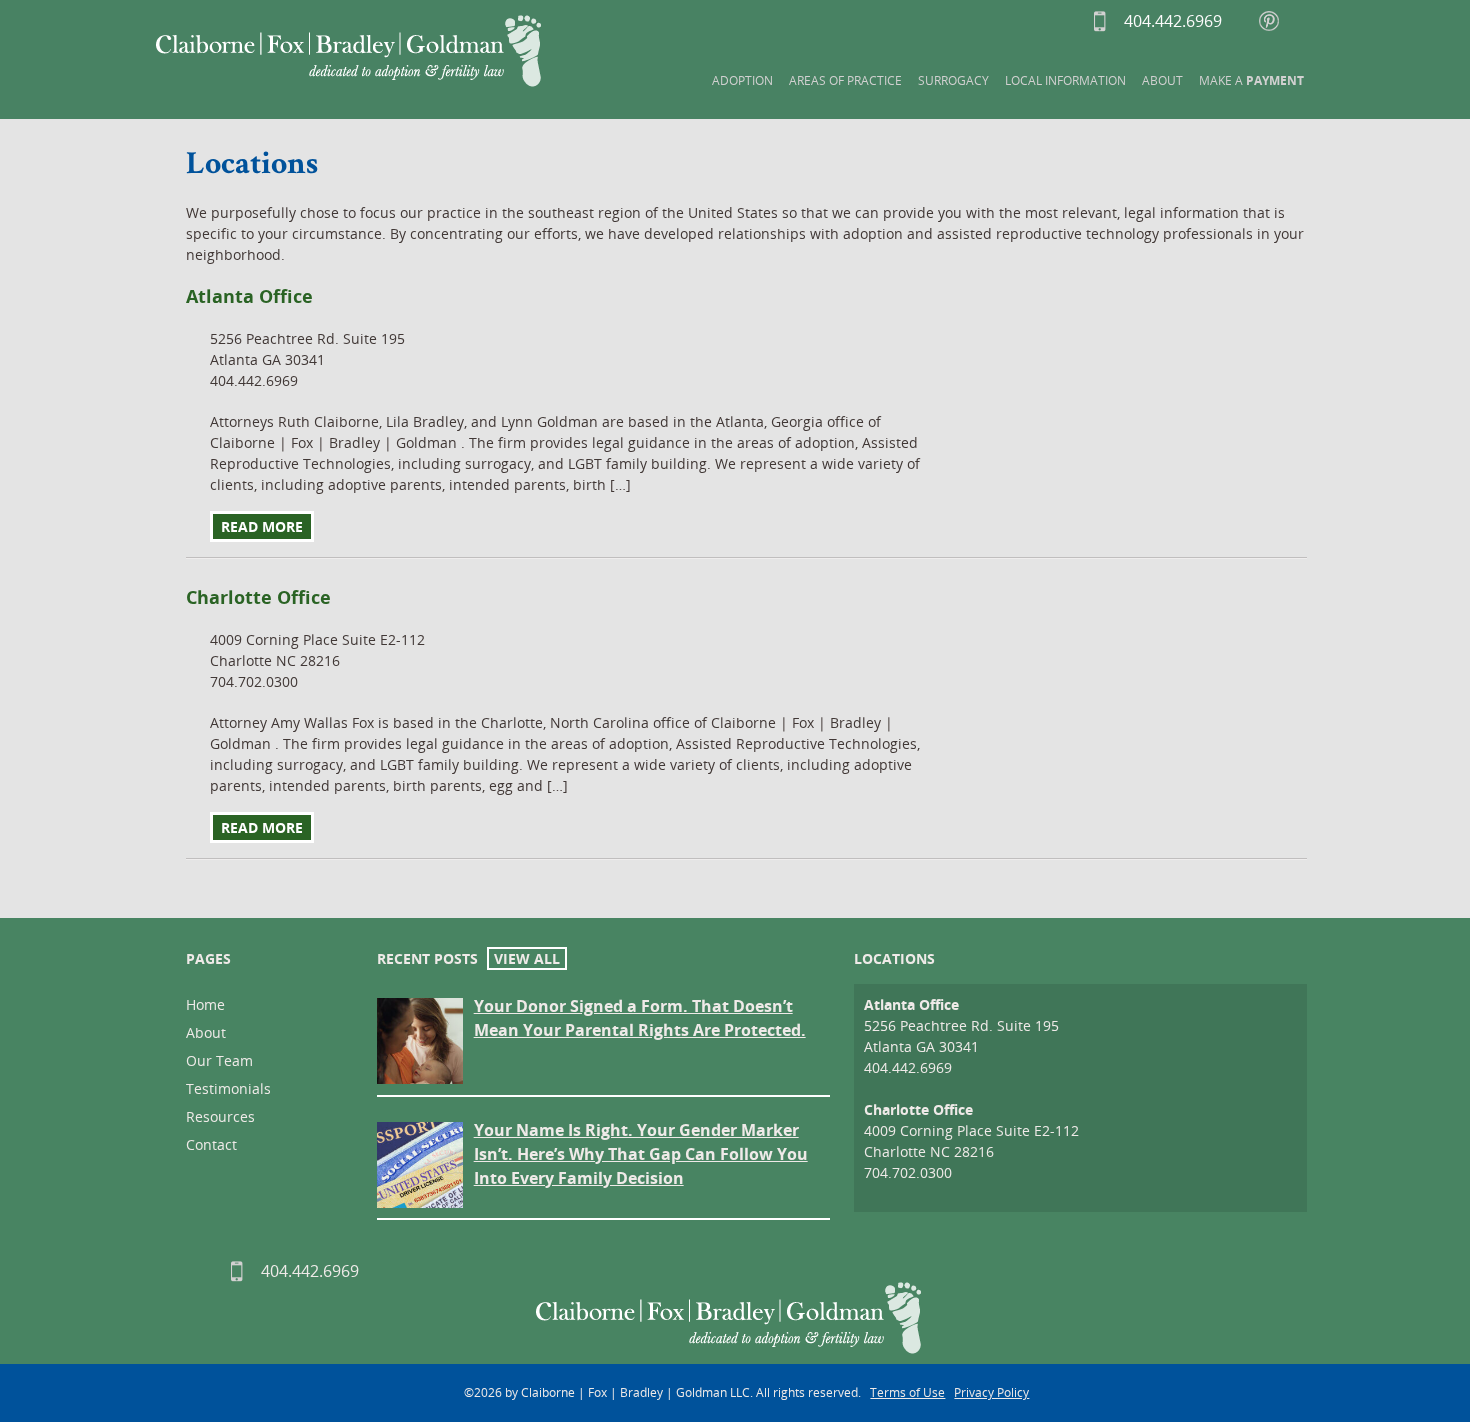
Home (205, 1004)
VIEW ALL (527, 958)
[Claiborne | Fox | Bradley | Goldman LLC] (348, 51)
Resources (220, 1116)
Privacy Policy (991, 1392)
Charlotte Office (918, 1109)
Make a (1251, 80)
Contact (211, 1144)
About (1162, 80)
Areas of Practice (845, 80)
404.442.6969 (1135, 21)
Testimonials (228, 1088)
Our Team (219, 1060)
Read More (262, 526)
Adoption (742, 80)
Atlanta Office (911, 1004)
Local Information (1065, 80)
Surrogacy (953, 80)
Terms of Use (907, 1392)
